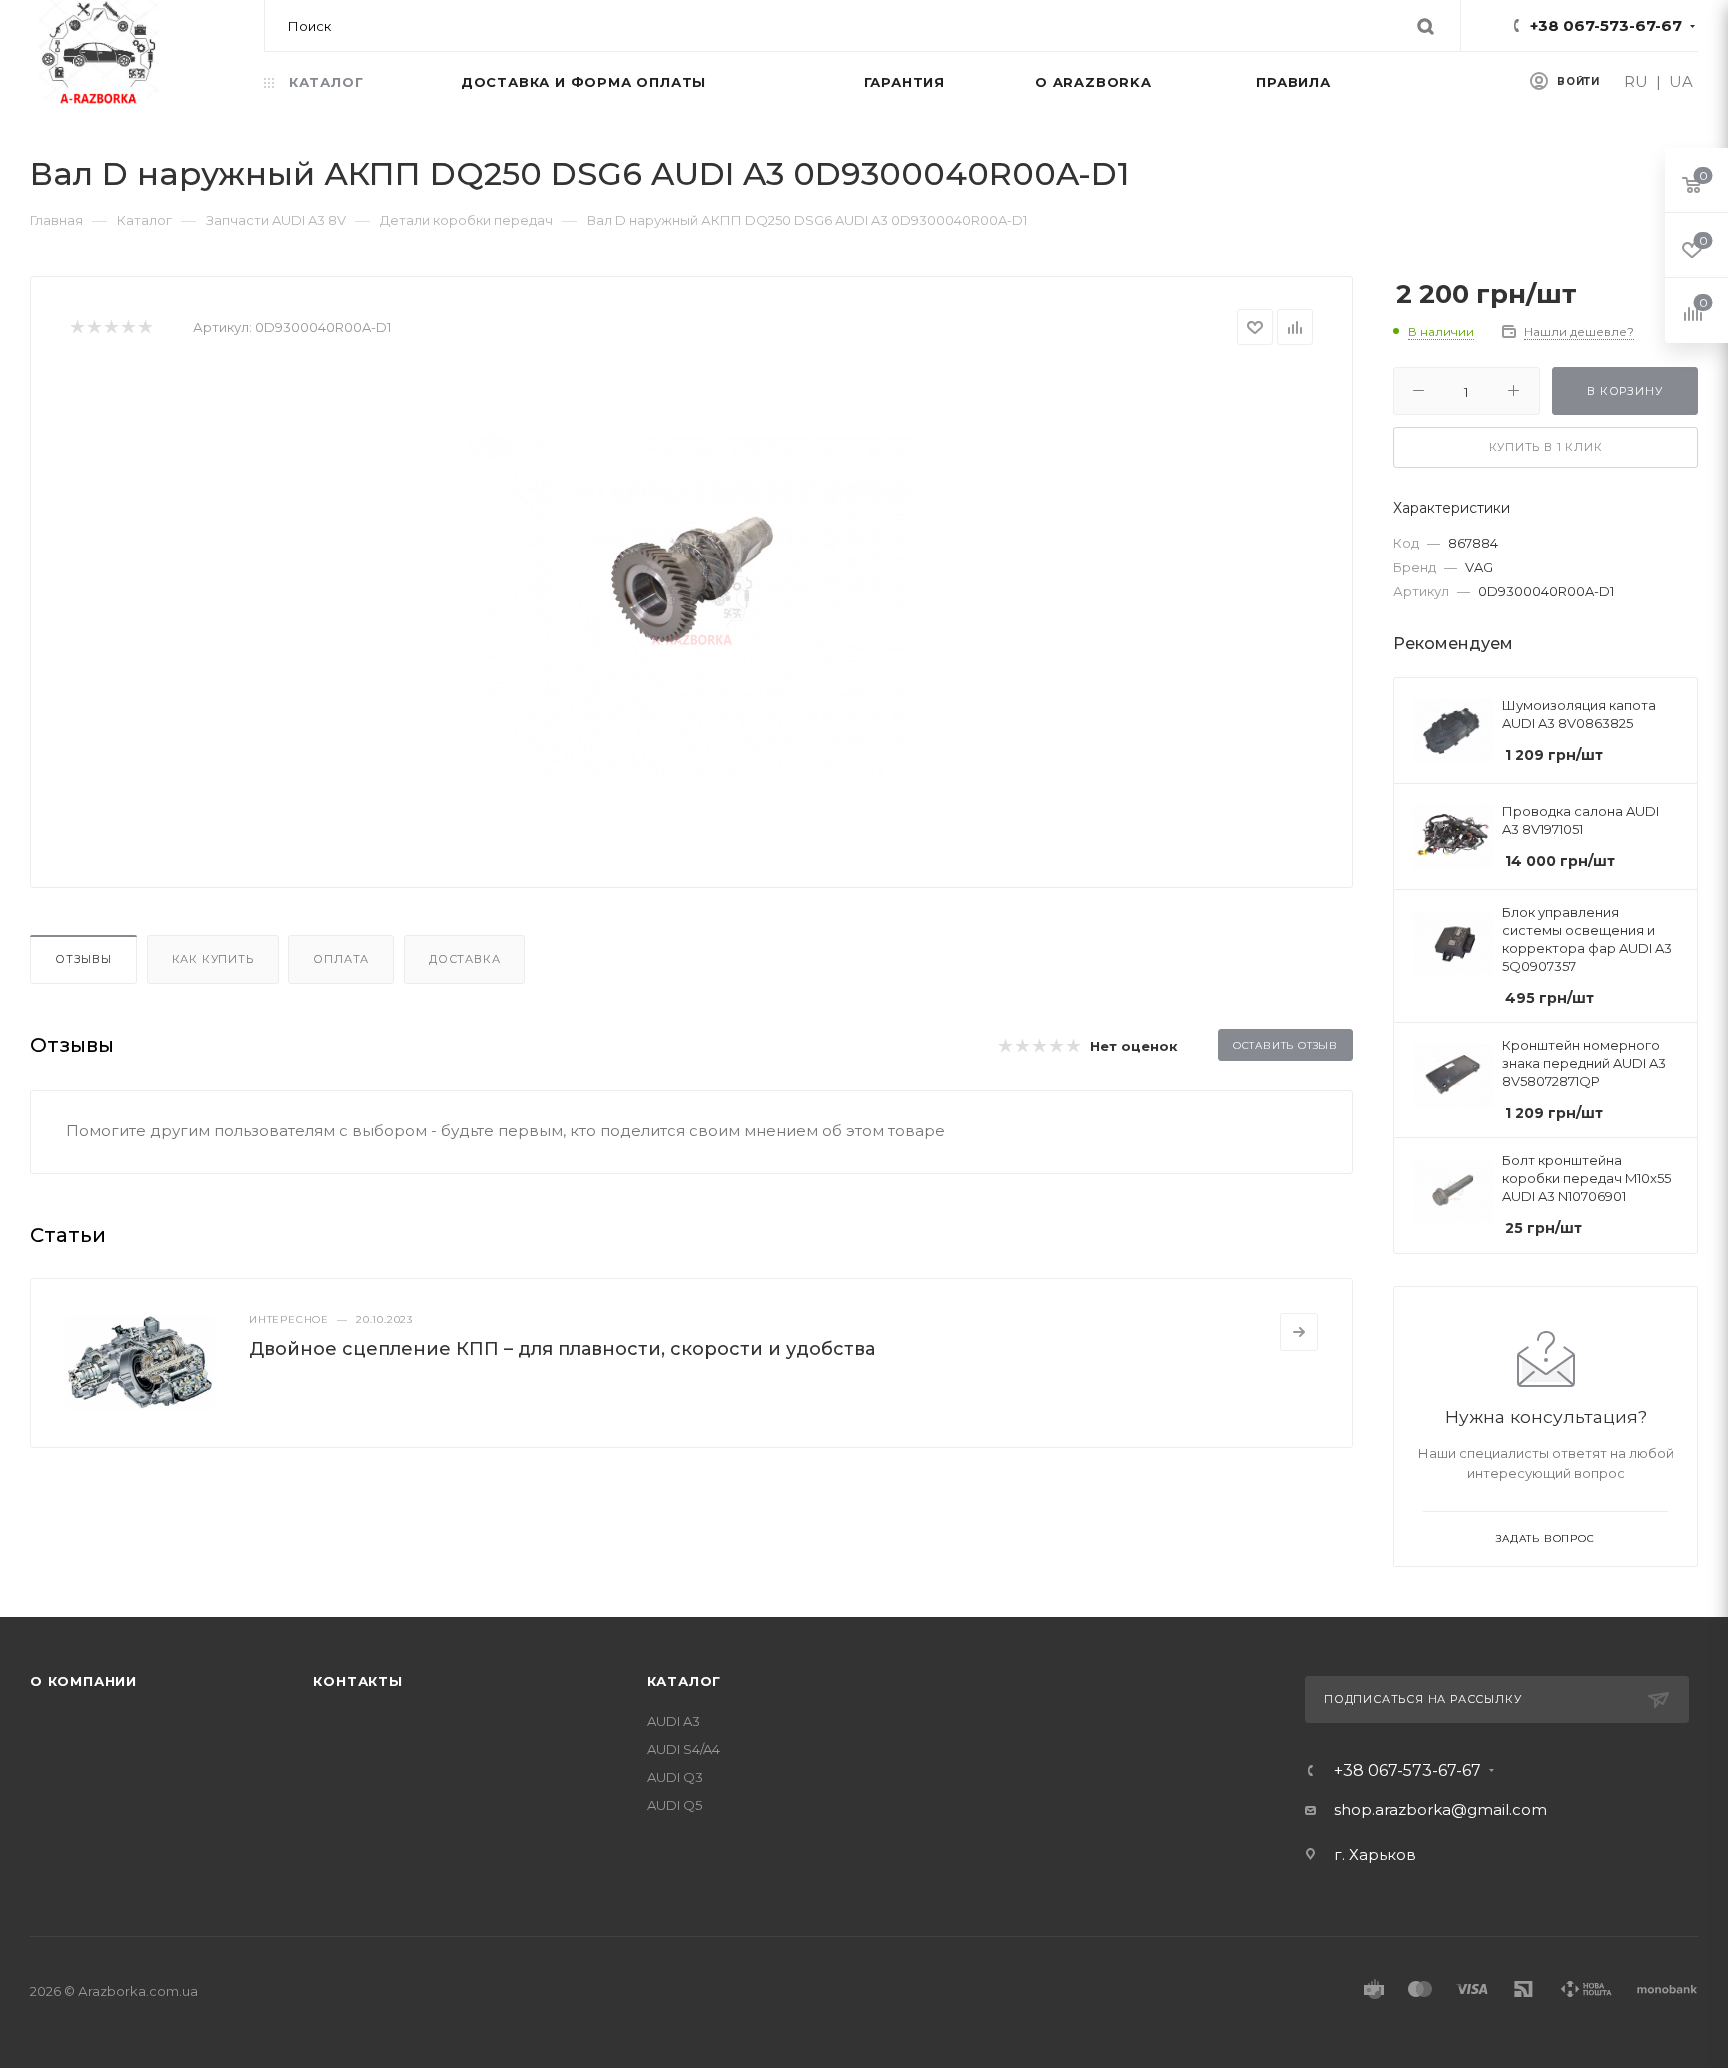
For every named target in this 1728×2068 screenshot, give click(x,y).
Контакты (357, 1681)
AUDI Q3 (675, 1777)
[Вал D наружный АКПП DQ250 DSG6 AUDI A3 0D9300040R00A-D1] (692, 595)
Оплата (341, 959)
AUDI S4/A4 (683, 1749)
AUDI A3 (673, 1721)
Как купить (213, 959)
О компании (83, 1681)
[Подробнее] (1299, 1332)
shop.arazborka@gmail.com (1440, 1809)
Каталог (684, 1681)
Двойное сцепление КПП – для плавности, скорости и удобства (562, 1349)
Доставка (464, 959)
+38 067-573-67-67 (1606, 25)
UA (1681, 81)
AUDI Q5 (674, 1805)
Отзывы (83, 959)
